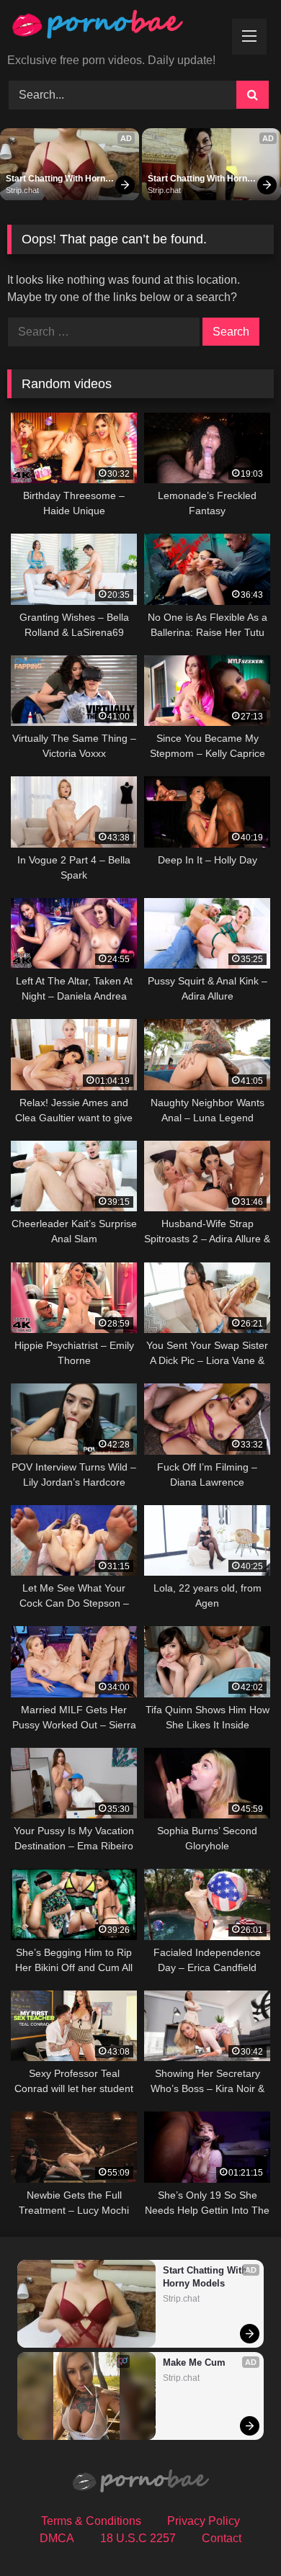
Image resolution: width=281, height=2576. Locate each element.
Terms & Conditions (91, 2521)
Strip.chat (22, 190)
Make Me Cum (194, 2362)
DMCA (57, 2538)
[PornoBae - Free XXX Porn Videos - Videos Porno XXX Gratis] (115, 28)
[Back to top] (236, 2533)
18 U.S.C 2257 (138, 2538)
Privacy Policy (204, 2521)
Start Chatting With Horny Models (59, 179)
